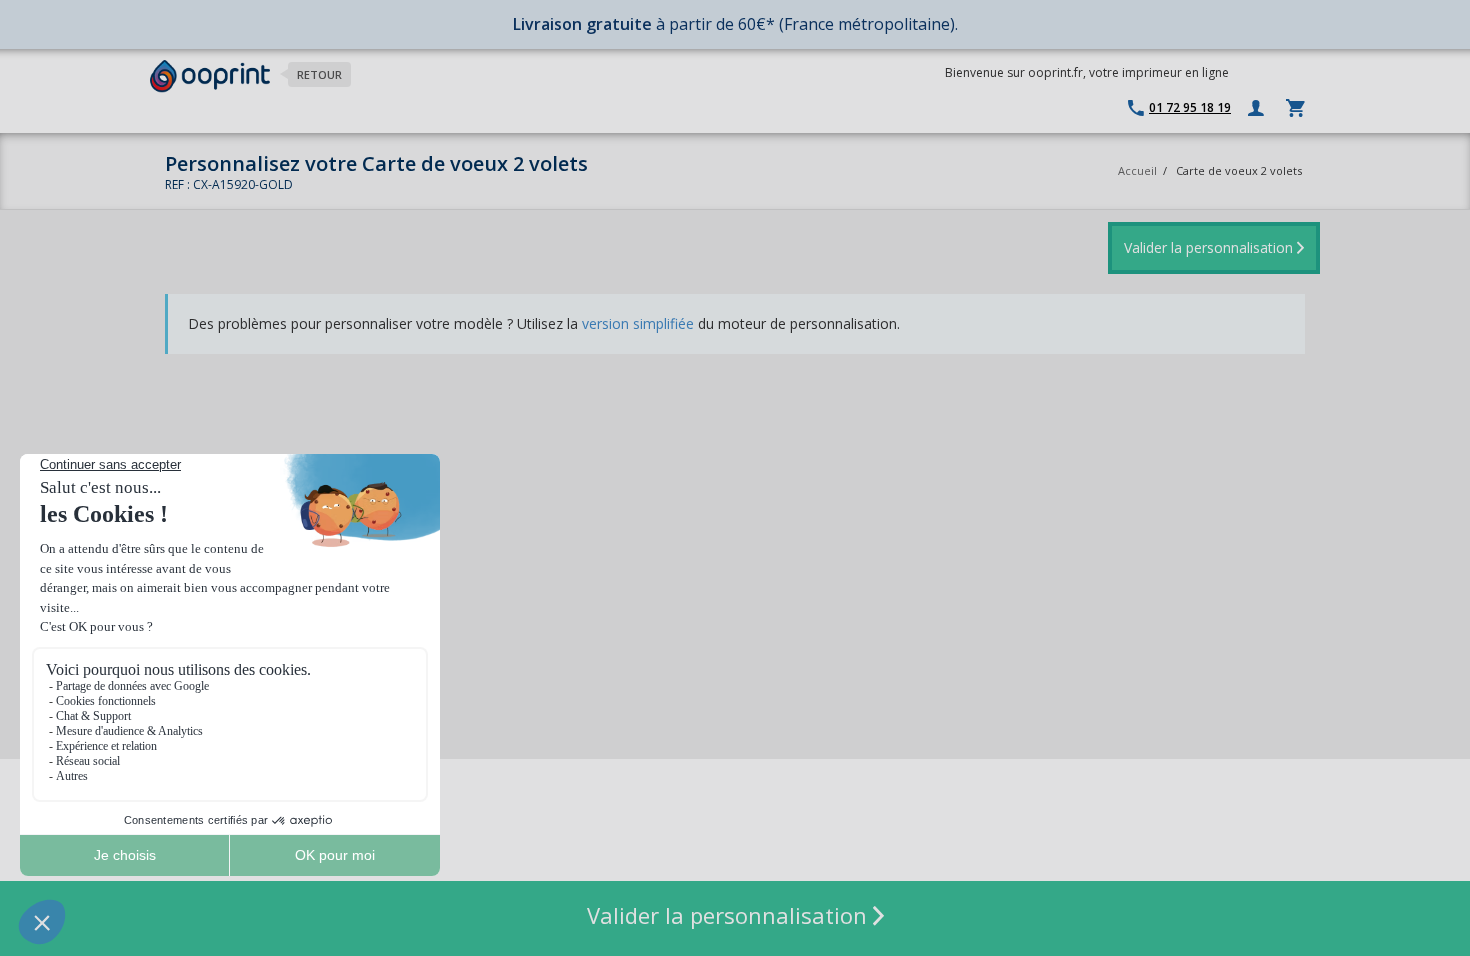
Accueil (1137, 170)
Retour (319, 74)
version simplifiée (638, 323)
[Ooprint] (210, 76)
